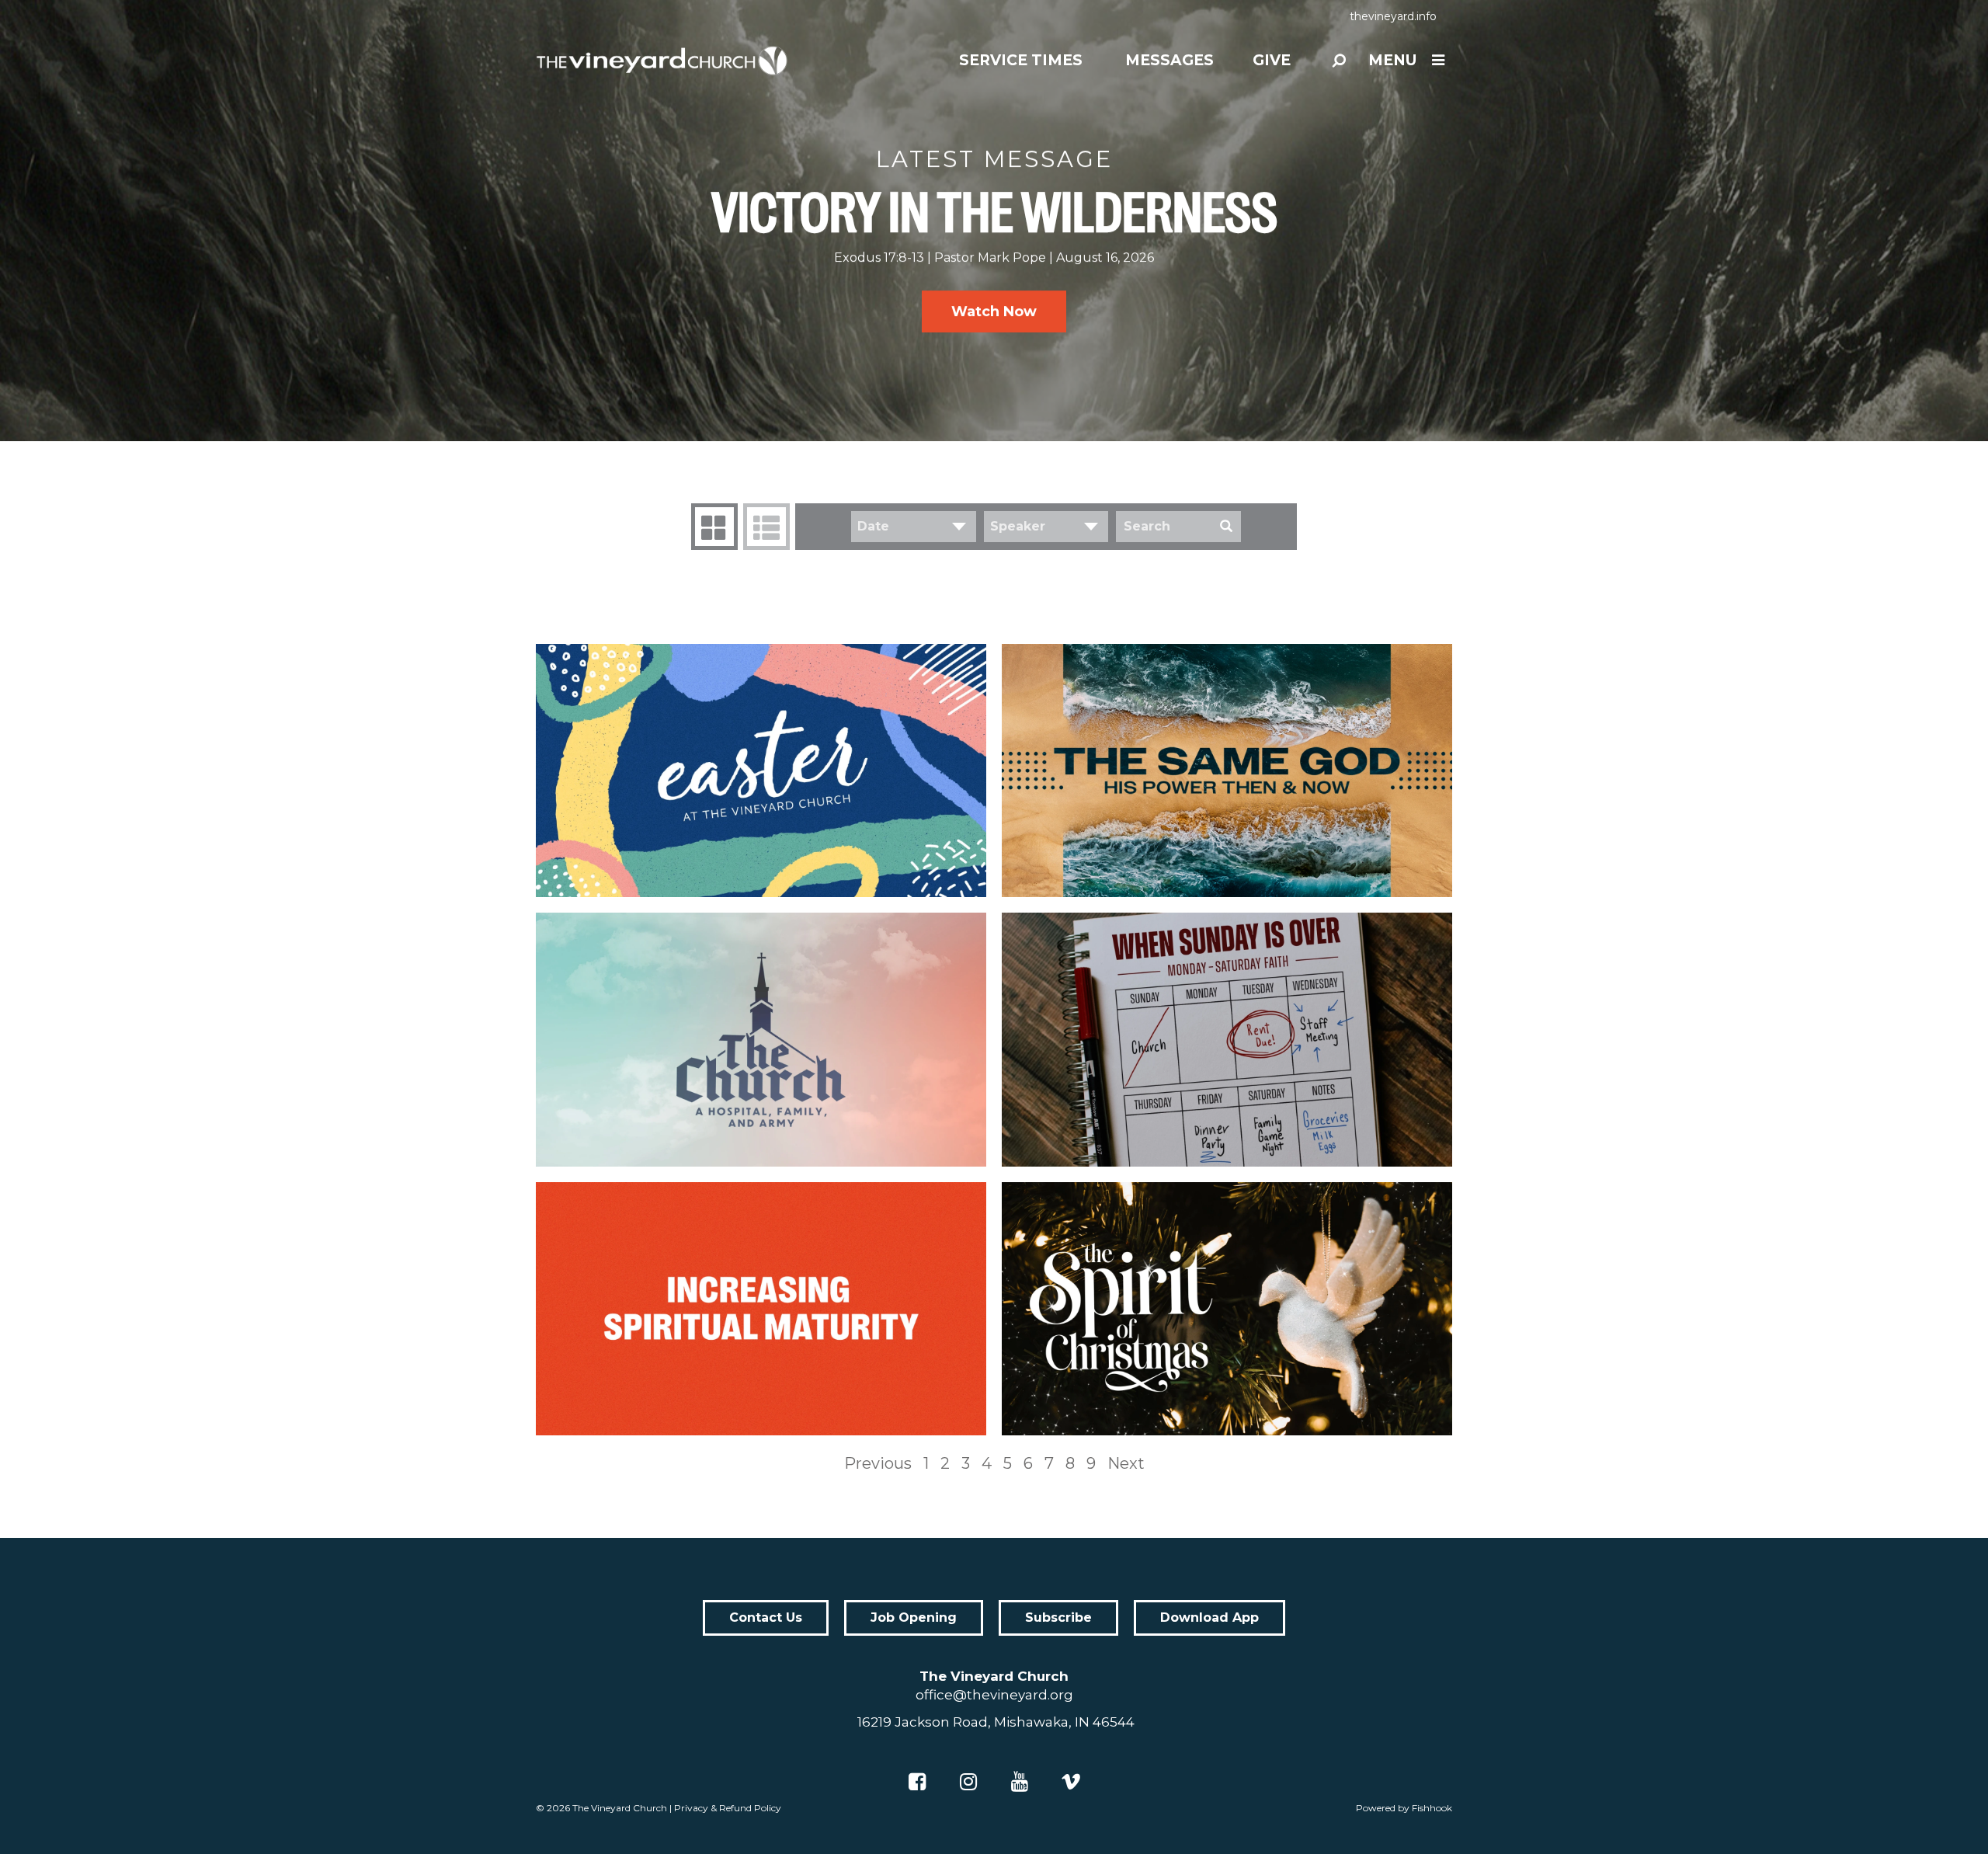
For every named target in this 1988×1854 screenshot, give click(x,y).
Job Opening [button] (914, 1617)
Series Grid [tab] (714, 527)
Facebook (917, 1782)
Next (1126, 1463)
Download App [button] (1209, 1617)
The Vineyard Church (620, 1808)
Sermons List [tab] (766, 527)
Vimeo (1071, 1782)
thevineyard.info (1393, 16)
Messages (1170, 60)
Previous (878, 1463)
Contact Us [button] (766, 1617)
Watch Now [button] (994, 311)
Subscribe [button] (1058, 1617)
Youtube (1020, 1782)
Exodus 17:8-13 (879, 257)
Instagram (968, 1782)
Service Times (1021, 60)
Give (1272, 60)
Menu (1392, 60)
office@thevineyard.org (994, 1695)
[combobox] (914, 527)
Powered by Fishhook (1404, 1808)
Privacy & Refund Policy (728, 1808)
